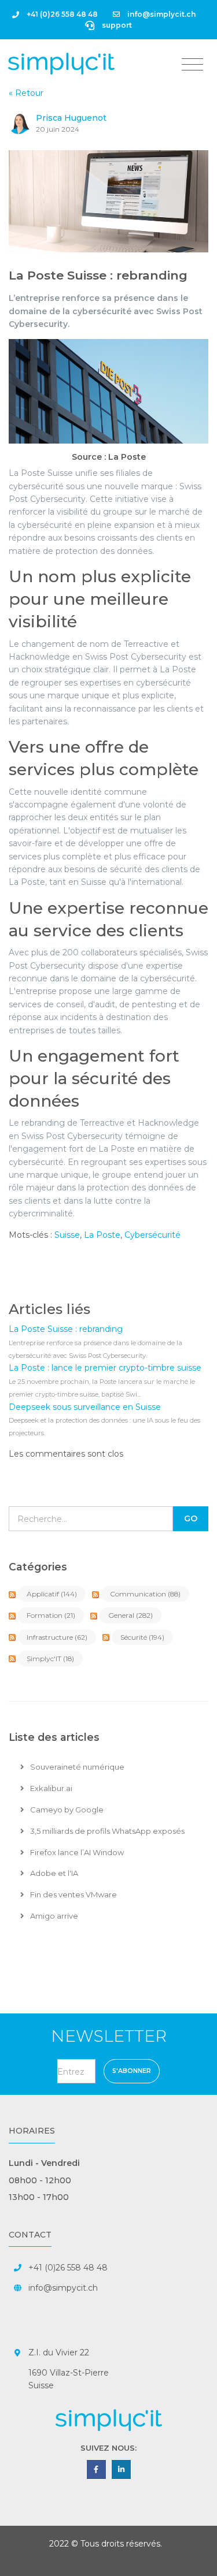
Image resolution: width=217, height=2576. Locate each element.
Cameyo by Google (66, 1810)
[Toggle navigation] (192, 65)
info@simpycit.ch (63, 2288)
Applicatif (52, 1594)
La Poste (102, 1235)
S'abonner (132, 2071)
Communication (145, 1594)
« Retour (26, 93)
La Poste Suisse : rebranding (98, 275)
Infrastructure (57, 1637)
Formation (51, 1615)
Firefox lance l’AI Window (76, 1852)
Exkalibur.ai (50, 1788)
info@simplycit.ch (161, 14)
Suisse (67, 1235)
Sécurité (142, 1637)
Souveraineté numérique (76, 1767)
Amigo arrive (53, 1916)
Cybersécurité (152, 1235)
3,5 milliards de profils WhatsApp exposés (106, 1831)
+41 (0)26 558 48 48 (61, 14)
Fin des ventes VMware (73, 1894)
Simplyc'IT (50, 1659)
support (116, 25)
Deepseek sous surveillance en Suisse (85, 1407)
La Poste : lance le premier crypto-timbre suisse (105, 1368)
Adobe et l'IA (53, 1873)
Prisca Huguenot (71, 118)
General (130, 1615)
